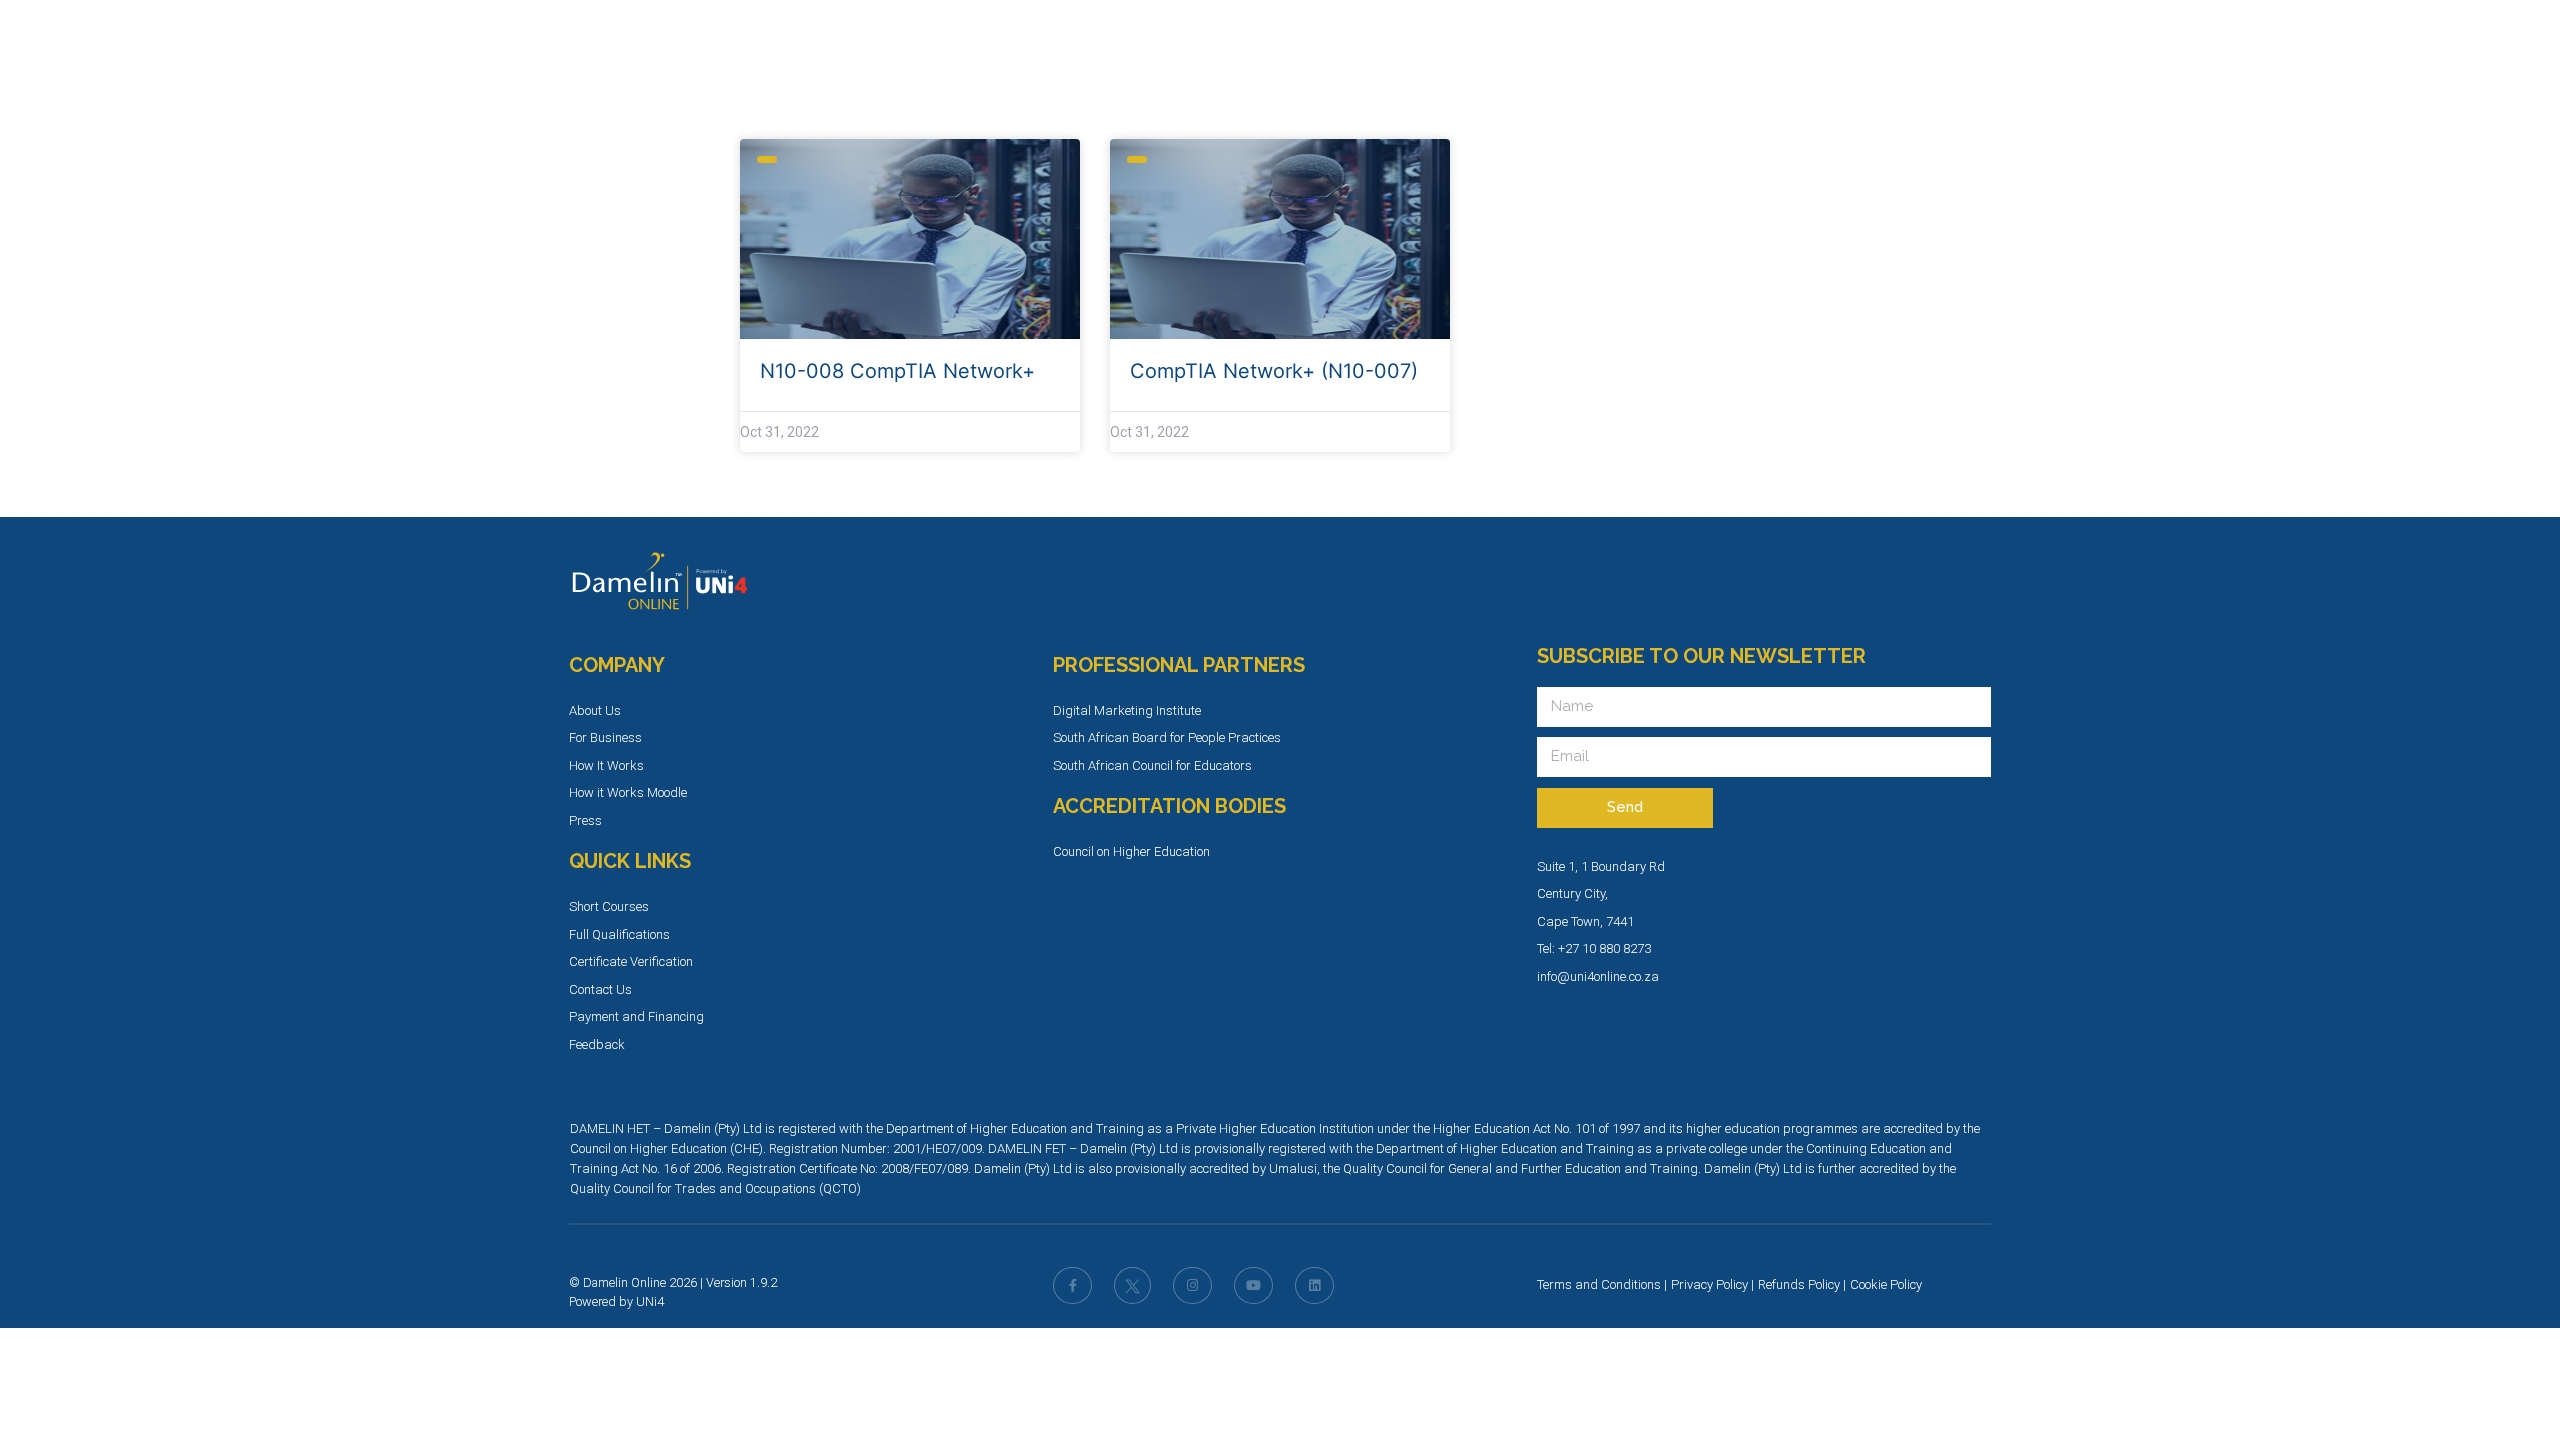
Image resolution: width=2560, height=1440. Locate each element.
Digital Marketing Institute (1127, 710)
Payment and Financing (636, 1016)
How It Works (606, 765)
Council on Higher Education (1131, 851)
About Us (595, 710)
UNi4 (650, 1301)
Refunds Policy (1799, 1284)
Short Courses (609, 906)
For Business (605, 737)
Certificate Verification (631, 961)
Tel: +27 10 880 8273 (1594, 948)
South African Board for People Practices (1167, 737)
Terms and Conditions (1599, 1284)
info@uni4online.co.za (1598, 976)
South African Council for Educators (1152, 765)
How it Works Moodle (628, 792)
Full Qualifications (619, 934)
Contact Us (600, 989)
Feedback (597, 1044)
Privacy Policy (1709, 1284)
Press (585, 820)
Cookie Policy (1886, 1284)
